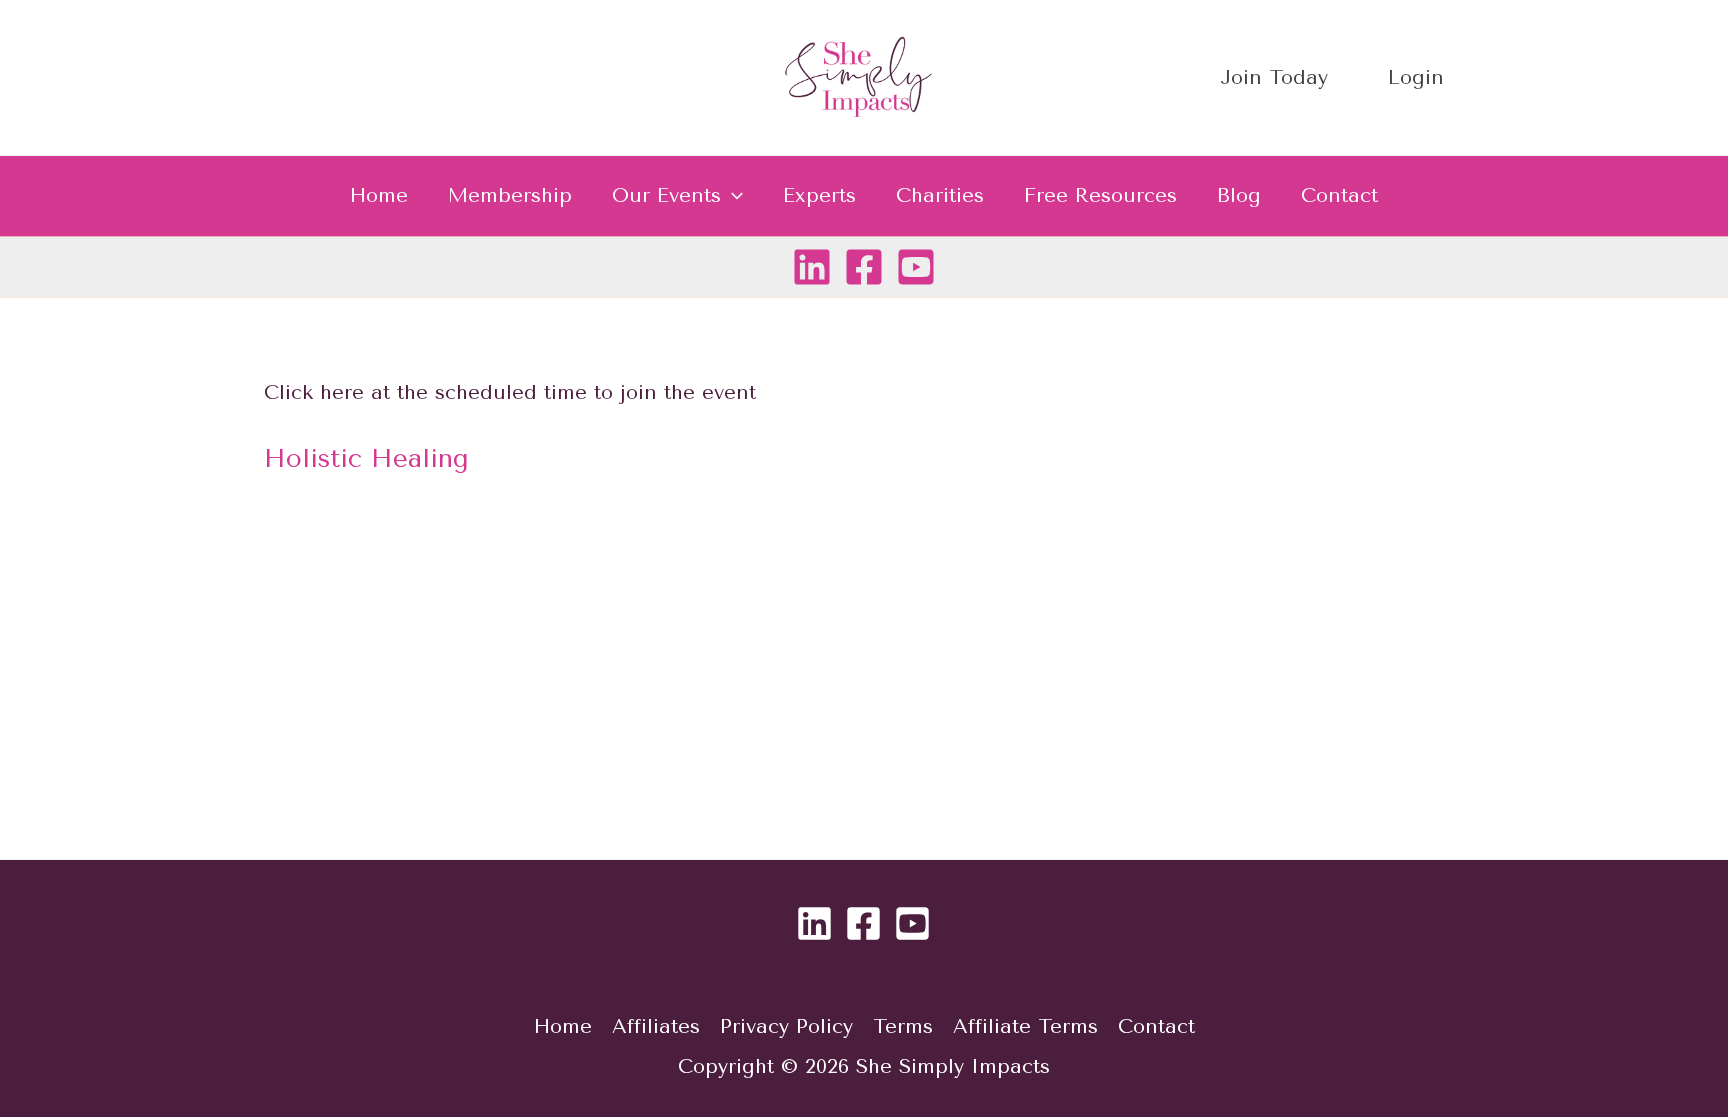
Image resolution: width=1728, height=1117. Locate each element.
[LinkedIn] (812, 267)
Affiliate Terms (1025, 1026)
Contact (1339, 195)
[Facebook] (864, 267)
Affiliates (656, 1026)
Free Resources (1100, 195)
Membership (510, 195)
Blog (1239, 195)
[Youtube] (916, 267)
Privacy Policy (786, 1026)
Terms (903, 1026)
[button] (732, 196)
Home (379, 195)
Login (1416, 77)
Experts (819, 195)
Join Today (1274, 77)
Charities (940, 195)
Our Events (666, 195)
